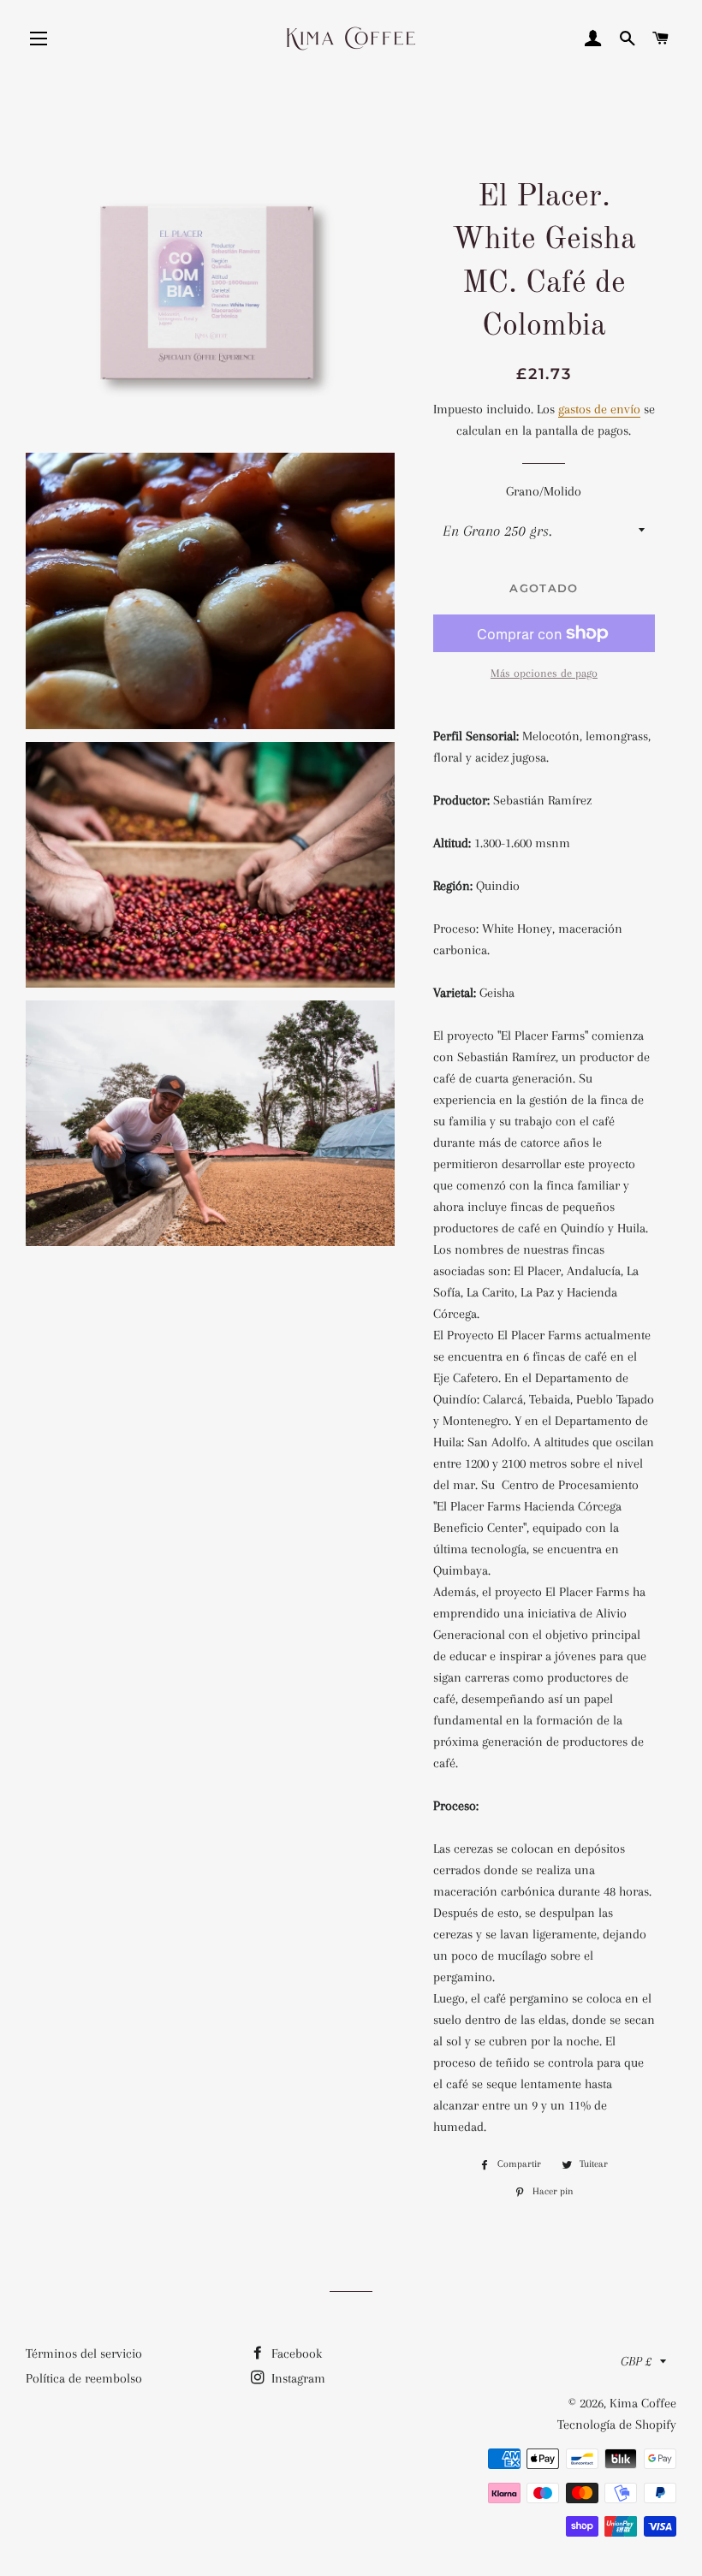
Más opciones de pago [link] (544, 673)
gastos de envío (599, 409)
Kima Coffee (643, 2403)
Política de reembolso (84, 2378)
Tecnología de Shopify (617, 2425)
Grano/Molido (544, 491)
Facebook (295, 2353)
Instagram (297, 2378)
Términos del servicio (84, 2353)
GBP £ (636, 2361)
